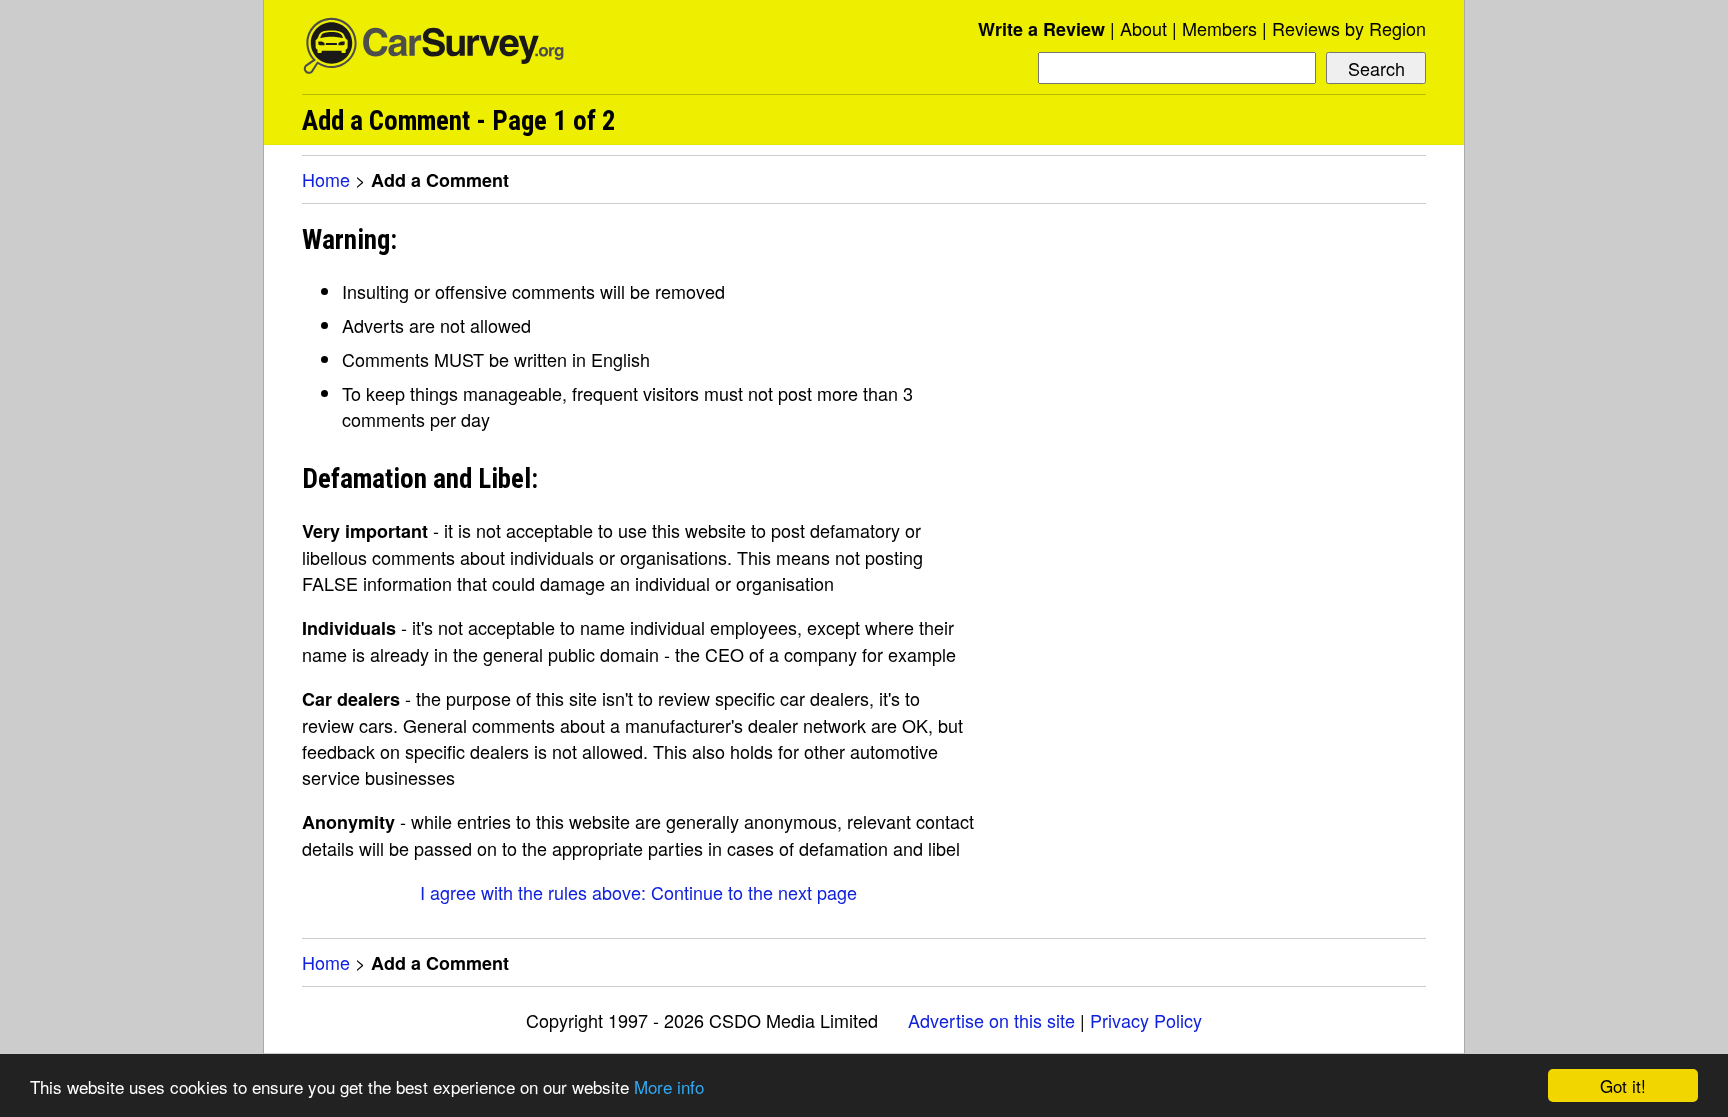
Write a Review (1041, 29)
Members (1219, 28)
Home (326, 179)
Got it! (1623, 1085)
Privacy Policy (1146, 1020)
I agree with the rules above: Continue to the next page (638, 892)
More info (669, 1086)
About (1143, 28)
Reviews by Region (1349, 28)
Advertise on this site (991, 1020)
